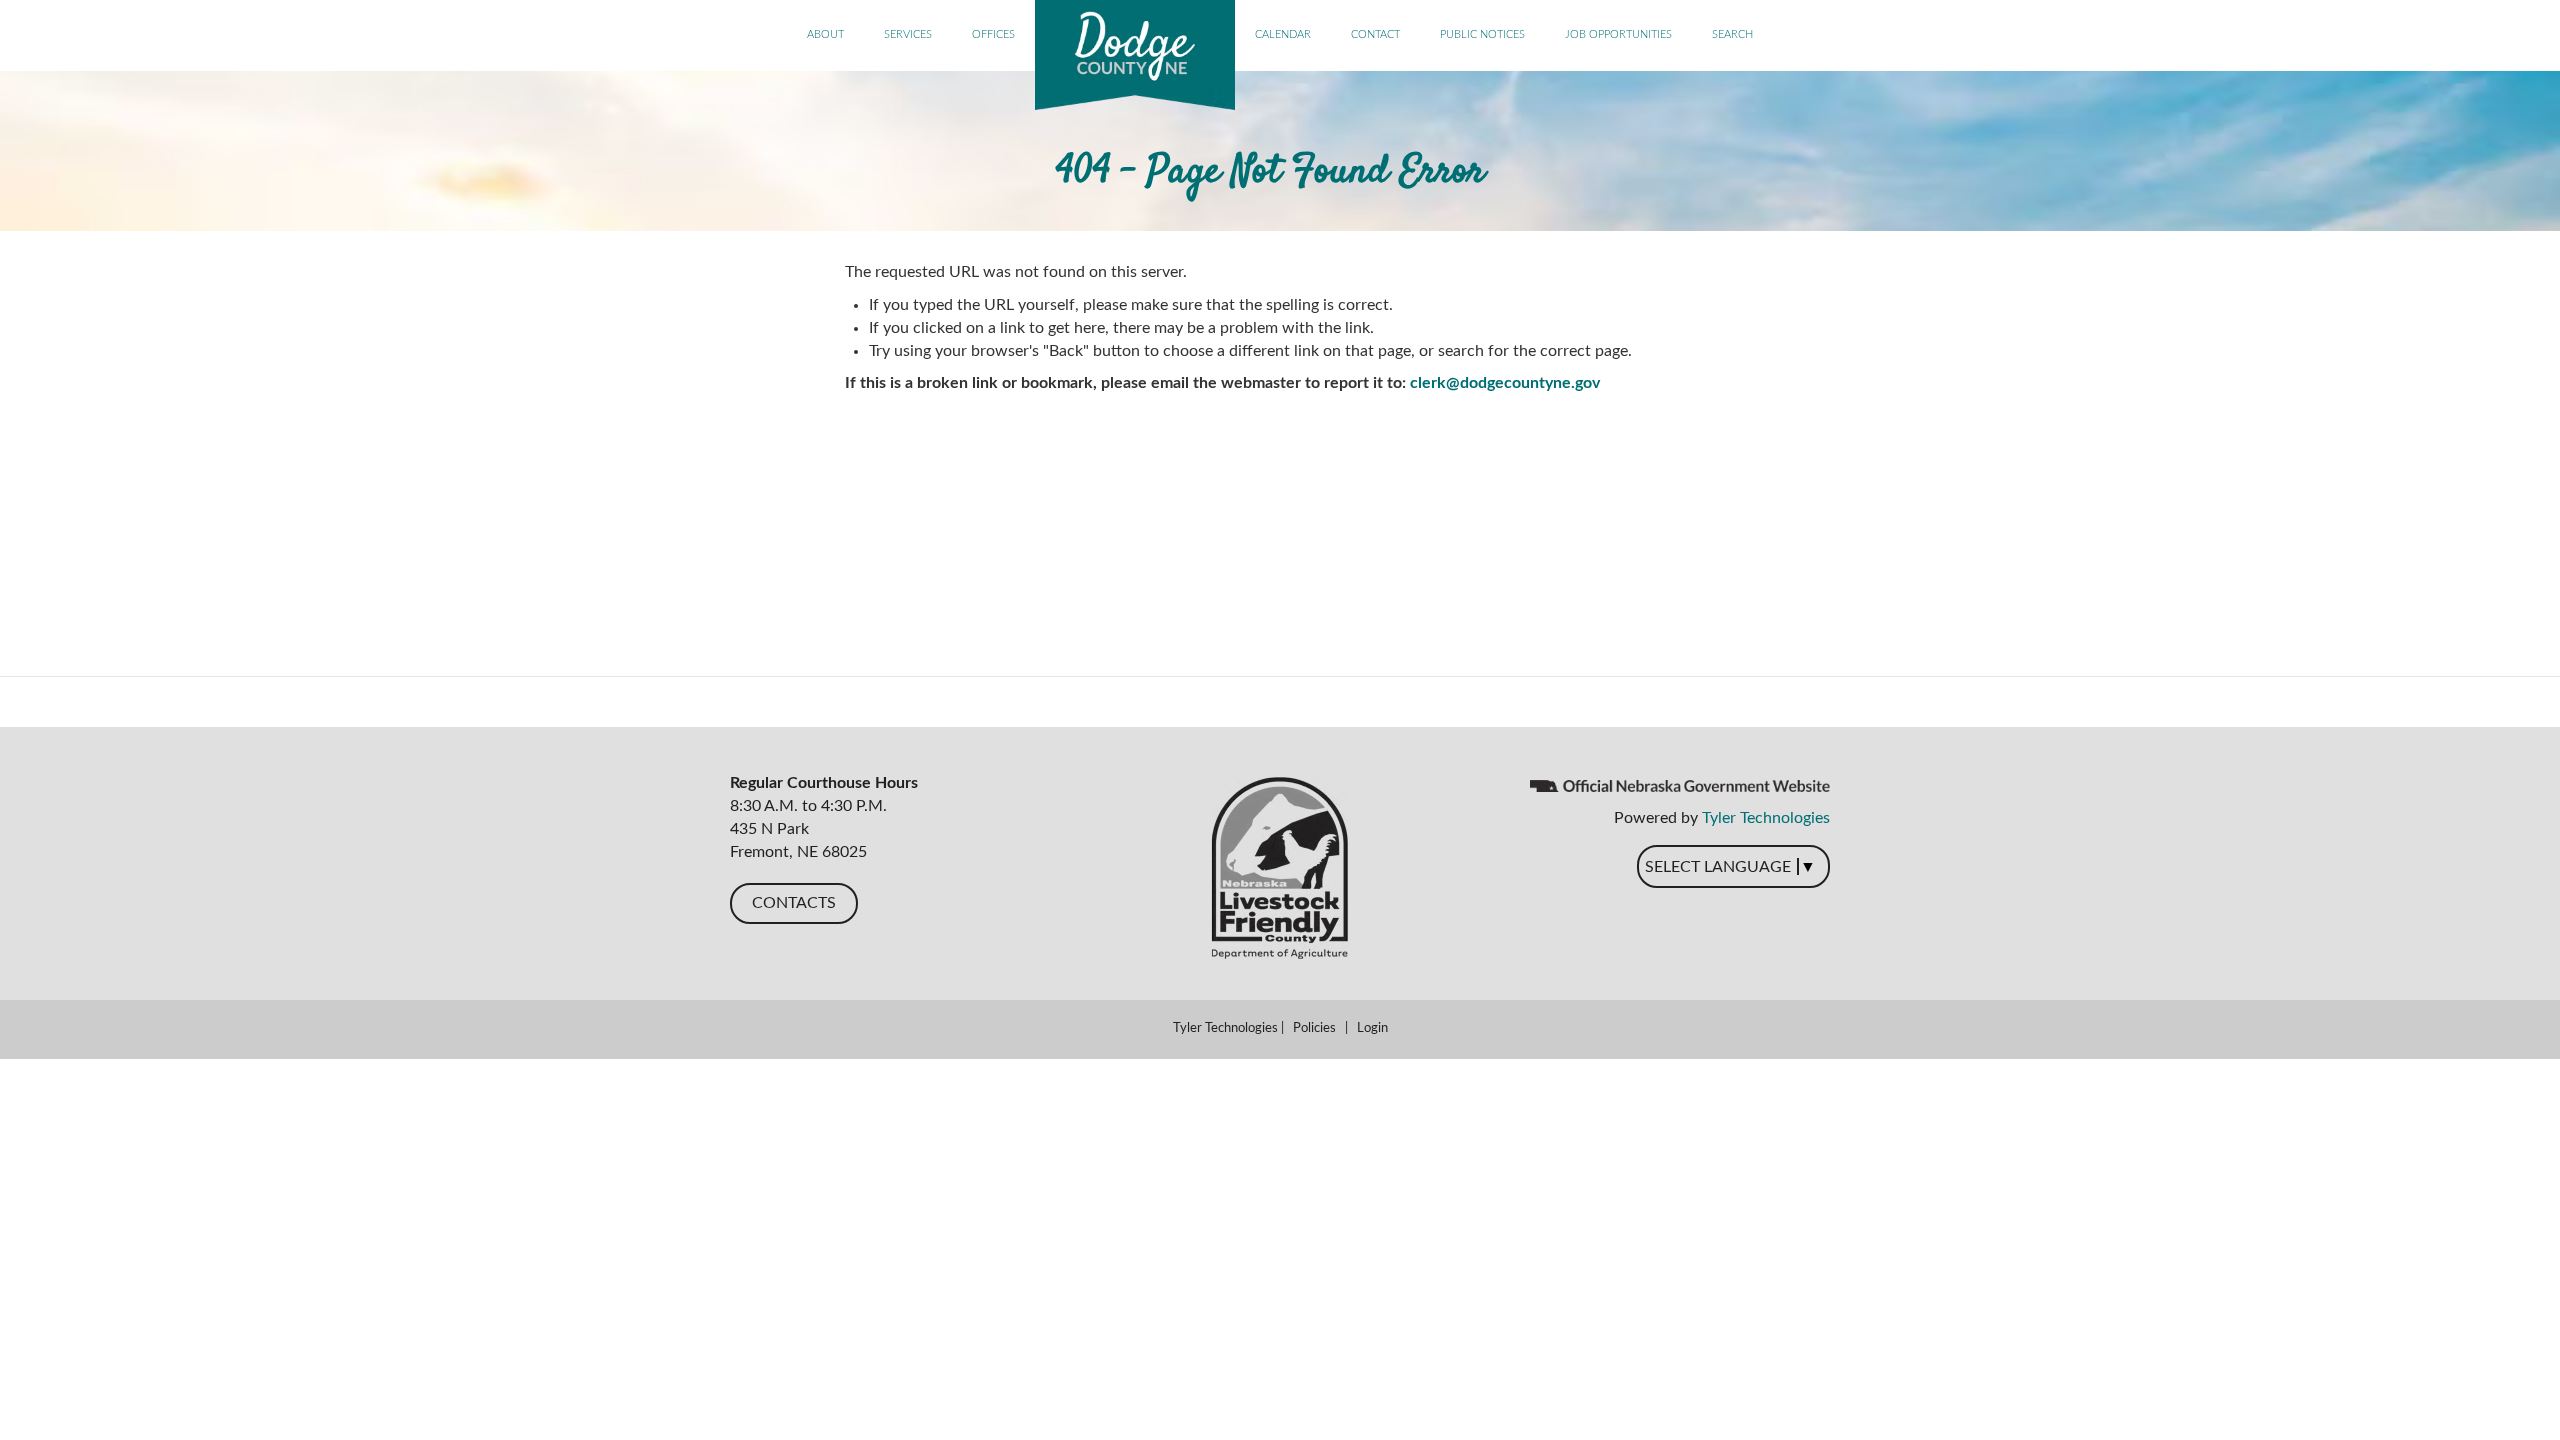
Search (1732, 34)
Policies (1314, 1028)
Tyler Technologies (1766, 818)
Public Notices (1482, 34)
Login (1372, 1028)
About (825, 34)
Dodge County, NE (1135, 55)
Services (908, 34)
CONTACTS (794, 903)
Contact (1375, 34)
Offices (993, 34)
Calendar (1283, 34)
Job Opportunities (1618, 34)
